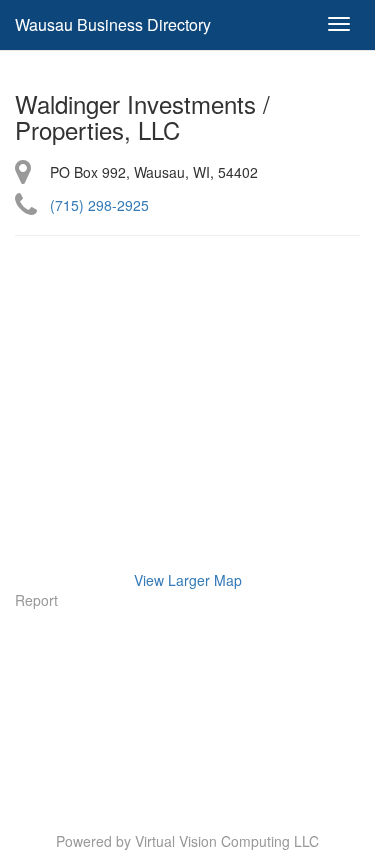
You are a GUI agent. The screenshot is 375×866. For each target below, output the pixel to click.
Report (36, 600)
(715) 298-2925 (99, 205)
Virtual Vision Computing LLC (227, 841)
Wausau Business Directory (113, 24)
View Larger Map (188, 580)
